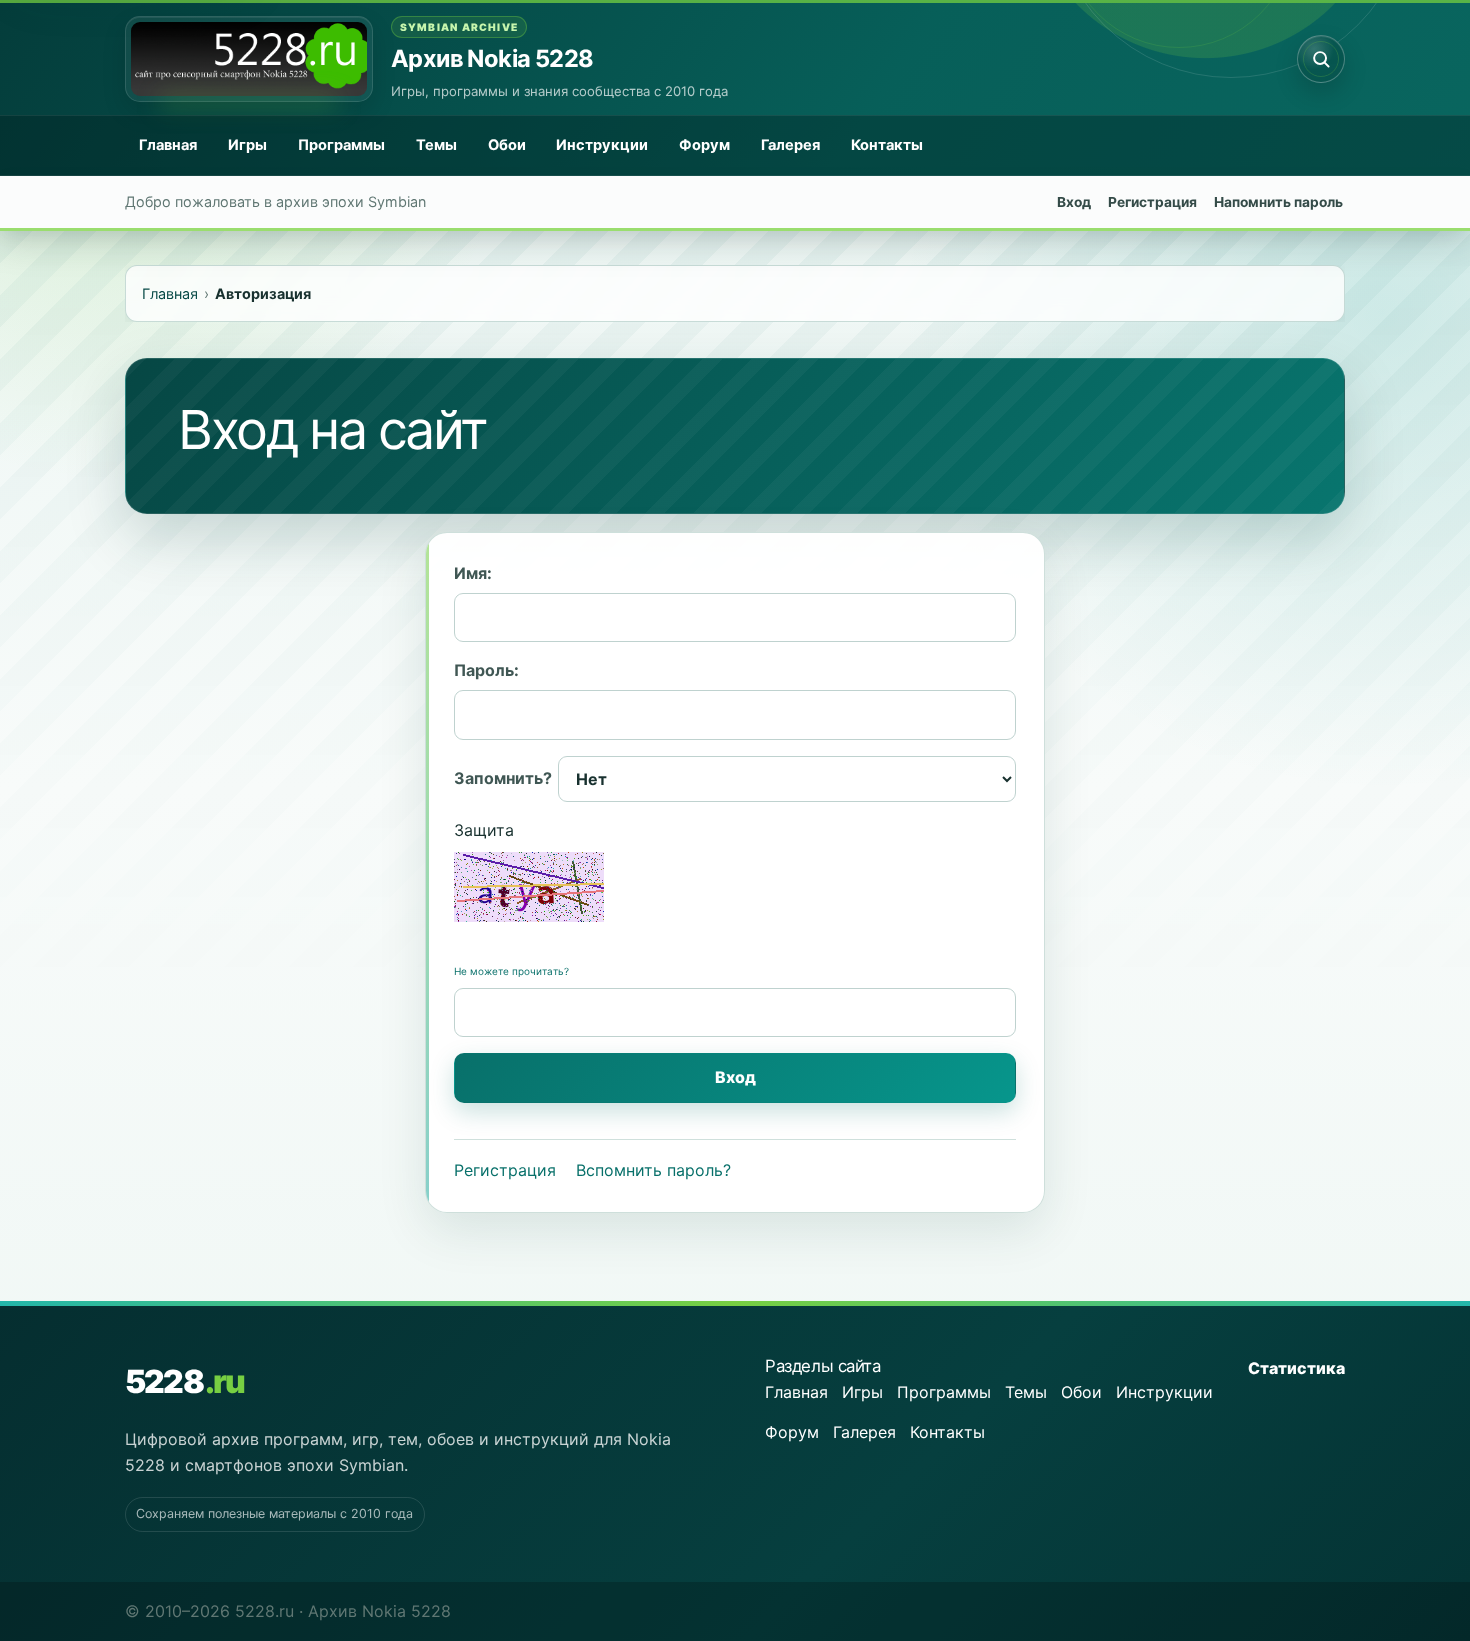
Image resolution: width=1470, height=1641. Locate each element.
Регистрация (1152, 202)
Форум (704, 145)
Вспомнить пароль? (653, 1170)
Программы (341, 145)
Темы (436, 145)
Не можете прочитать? (511, 971)
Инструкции (602, 145)
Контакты (887, 145)
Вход (1074, 202)
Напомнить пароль (1278, 202)
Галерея (790, 145)
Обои (507, 145)
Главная (168, 145)
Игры (247, 145)
